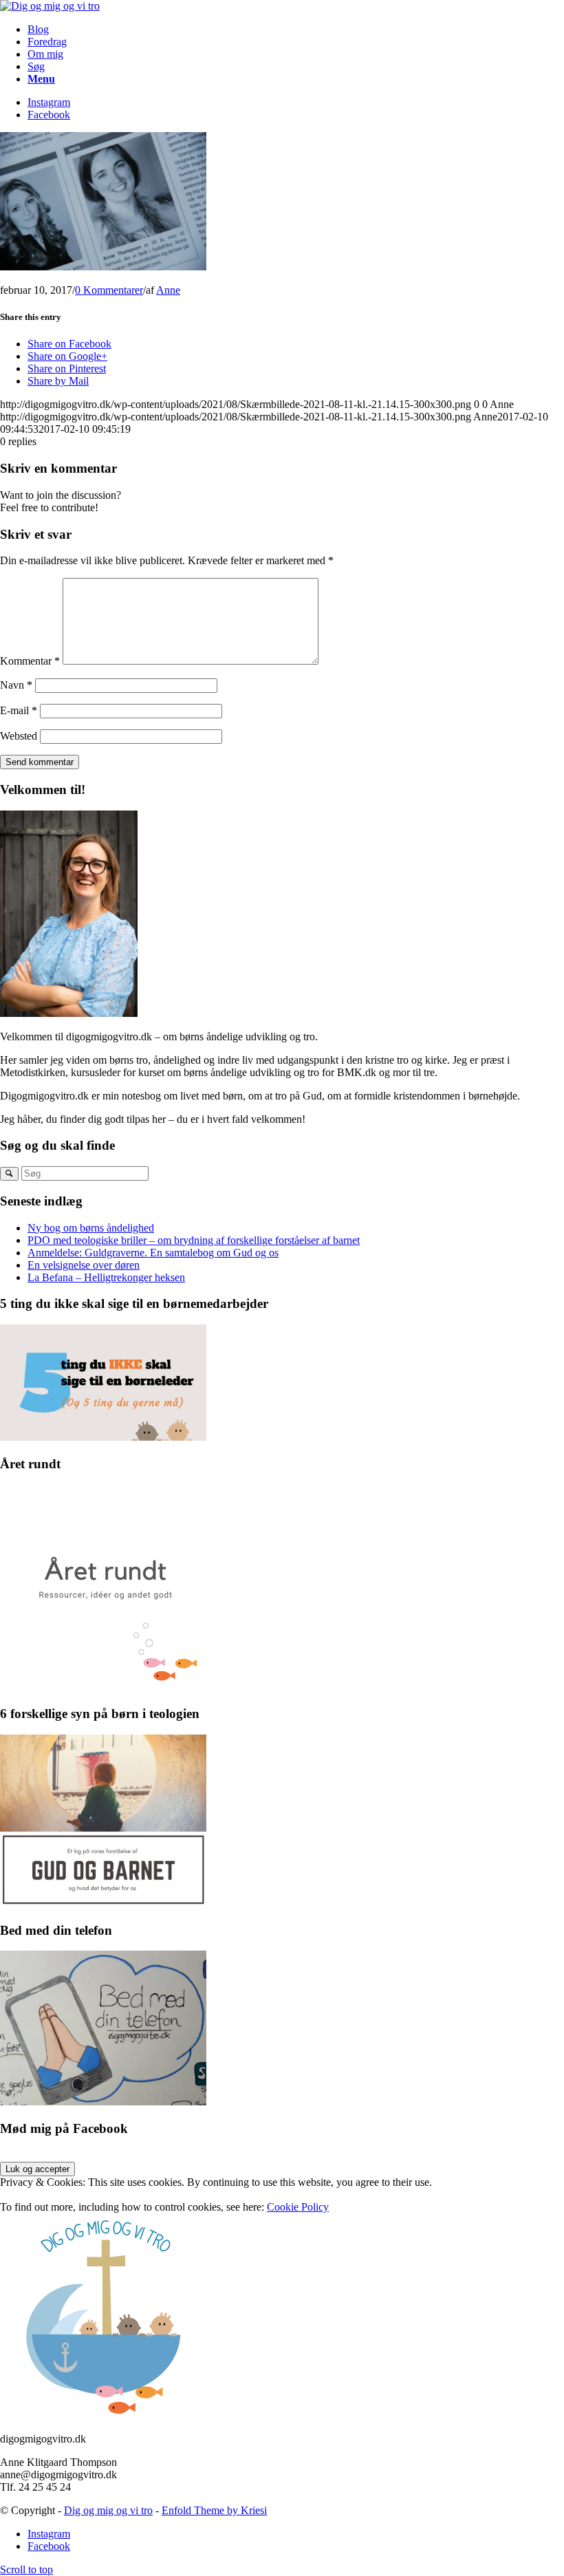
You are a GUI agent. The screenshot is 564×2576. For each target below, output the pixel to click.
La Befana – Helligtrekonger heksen (106, 1277)
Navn (16, 685)
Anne (168, 290)
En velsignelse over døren (84, 1265)
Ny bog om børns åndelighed (91, 1228)
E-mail (19, 710)
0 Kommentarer (109, 290)
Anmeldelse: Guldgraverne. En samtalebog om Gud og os (153, 1253)
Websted (19, 736)
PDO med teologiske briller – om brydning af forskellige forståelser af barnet (194, 1240)
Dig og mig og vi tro (108, 2510)
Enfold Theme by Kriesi (214, 2510)
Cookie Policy (298, 2207)
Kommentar (30, 661)
